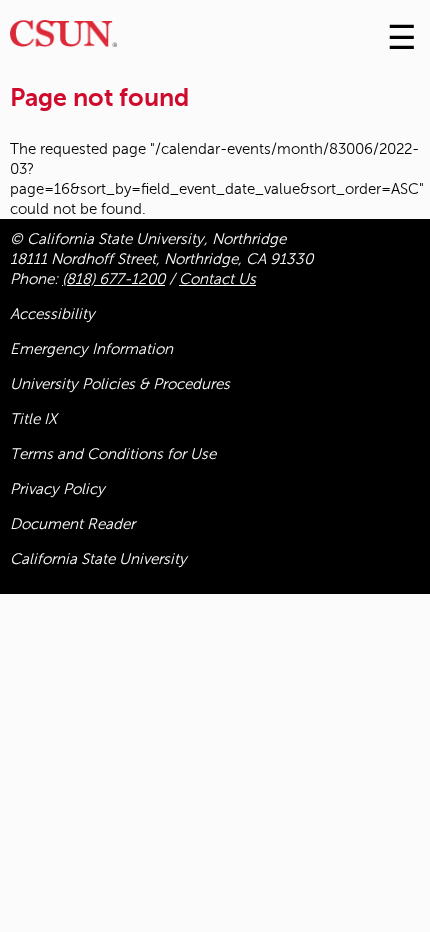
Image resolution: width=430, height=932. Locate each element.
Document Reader (72, 524)
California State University (98, 559)
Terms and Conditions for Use (113, 454)
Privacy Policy (57, 489)
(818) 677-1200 (113, 279)
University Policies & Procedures (120, 384)
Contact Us (217, 279)
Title (33, 419)
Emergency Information (91, 349)
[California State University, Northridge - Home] (63, 38)
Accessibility (52, 314)
